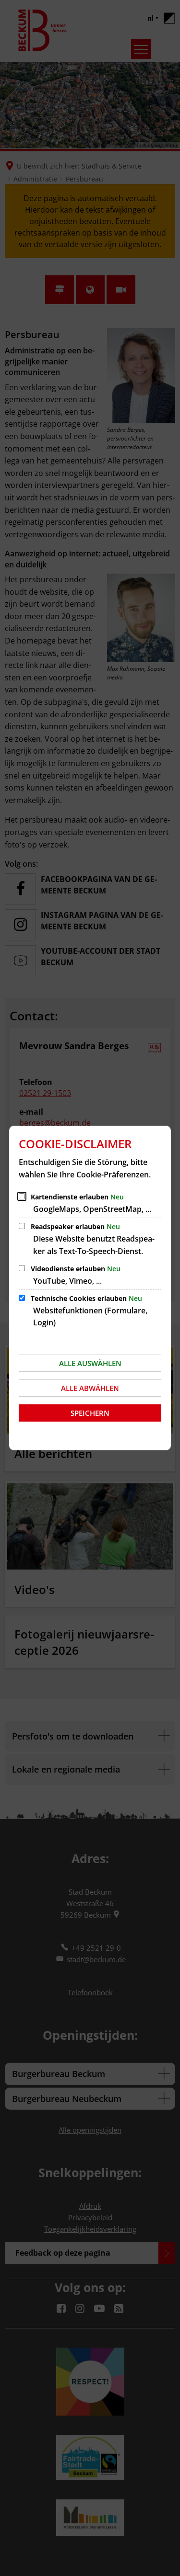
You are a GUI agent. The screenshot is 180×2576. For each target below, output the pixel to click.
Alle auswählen (90, 1363)
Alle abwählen (90, 1388)
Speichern (90, 1413)
